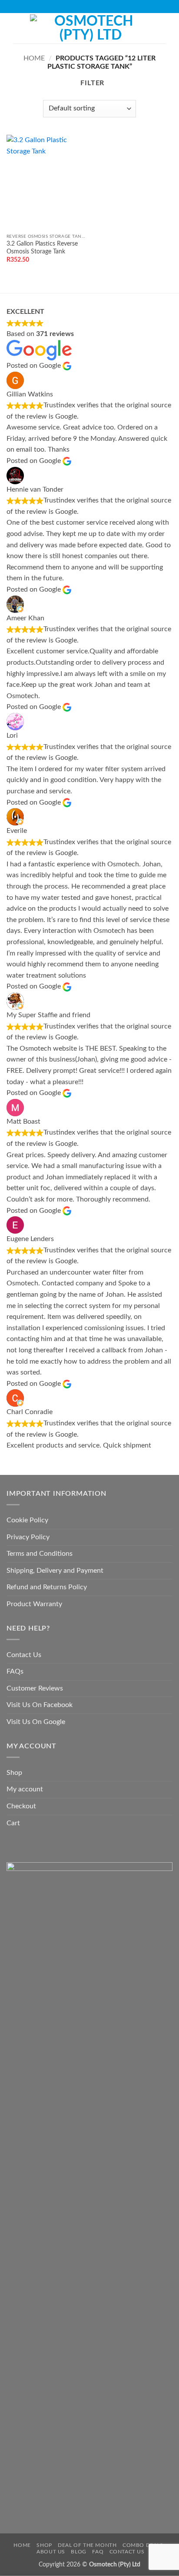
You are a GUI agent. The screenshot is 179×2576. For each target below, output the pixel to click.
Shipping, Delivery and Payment (55, 1571)
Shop (14, 1773)
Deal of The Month (87, 2545)
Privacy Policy (28, 1537)
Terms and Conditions (40, 1554)
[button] (18, 28)
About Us (51, 2552)
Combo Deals (143, 2545)
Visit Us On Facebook (40, 1705)
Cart (13, 1823)
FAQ (98, 2552)
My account (25, 1789)
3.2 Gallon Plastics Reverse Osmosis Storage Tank (42, 248)
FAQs (15, 1671)
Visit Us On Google (36, 1722)
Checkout (21, 1806)
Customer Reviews (35, 1688)
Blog (78, 2552)
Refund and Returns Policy (47, 1587)
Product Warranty (34, 1604)
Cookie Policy (27, 1520)
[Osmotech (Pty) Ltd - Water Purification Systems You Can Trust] (90, 28)
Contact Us (24, 1655)
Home (34, 58)
